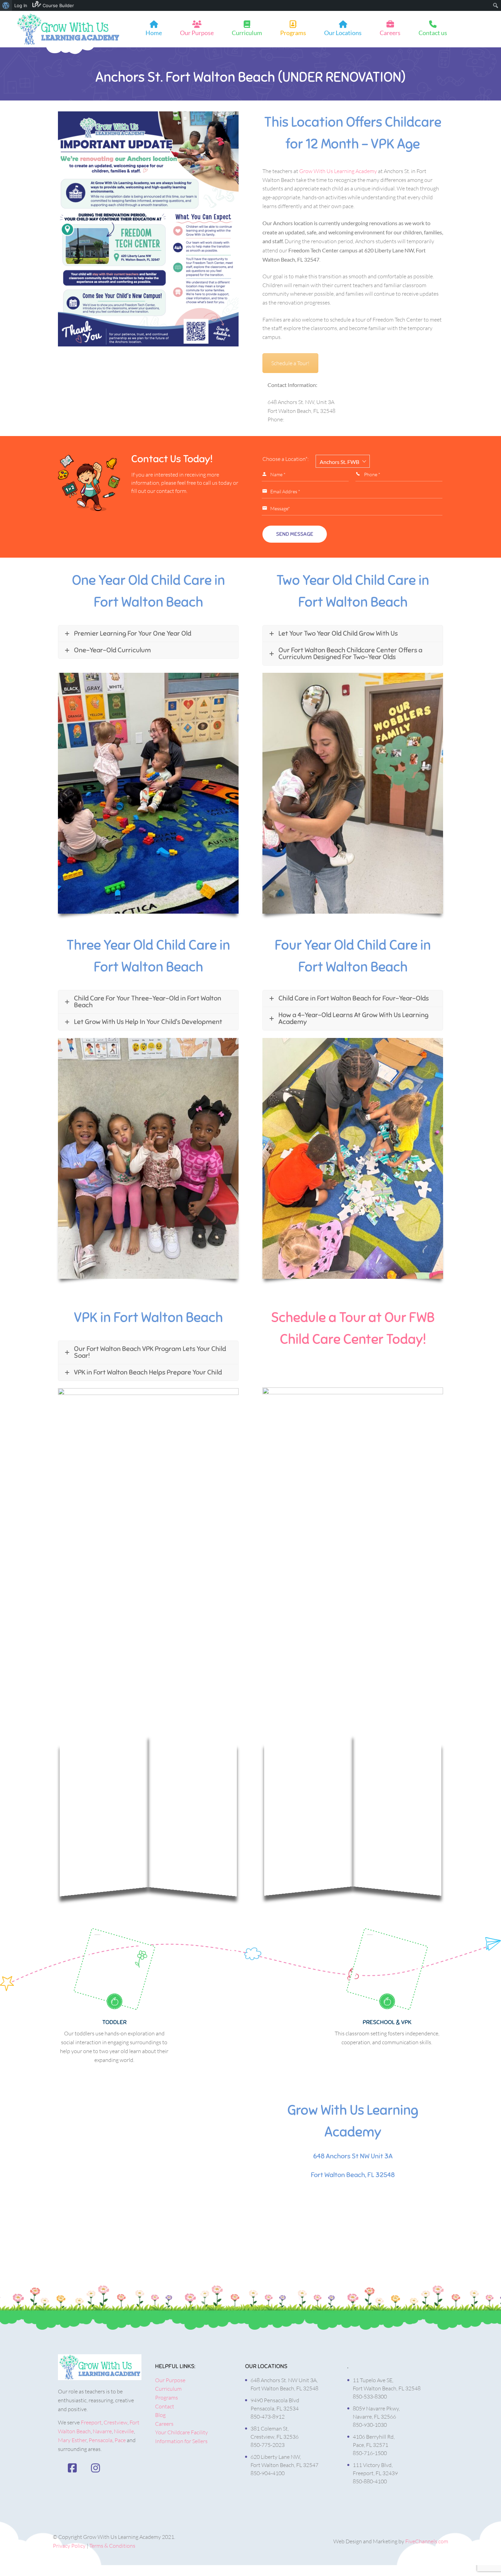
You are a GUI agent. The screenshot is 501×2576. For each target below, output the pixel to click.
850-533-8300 (370, 2396)
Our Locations (343, 33)
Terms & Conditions (112, 2546)
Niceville (124, 2431)
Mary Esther (72, 2440)
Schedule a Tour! (290, 363)
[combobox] (343, 461)
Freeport (91, 2422)
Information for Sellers (181, 2441)
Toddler (114, 2022)
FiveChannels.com (427, 2541)
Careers (390, 33)
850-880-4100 (370, 2481)
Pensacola (101, 2440)
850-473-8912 (268, 2417)
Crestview (116, 2422)
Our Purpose (197, 33)
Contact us (433, 33)
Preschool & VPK (387, 2022)
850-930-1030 (370, 2425)
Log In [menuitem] (21, 5)
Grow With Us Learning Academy (338, 171)
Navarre (102, 2431)
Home (154, 33)
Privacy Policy (69, 2546)
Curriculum (247, 33)
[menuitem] (6, 5)
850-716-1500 (370, 2453)
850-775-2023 (268, 2445)
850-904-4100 (268, 2473)
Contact (165, 2406)
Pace (120, 2440)
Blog (160, 2415)
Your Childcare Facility (181, 2432)
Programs (293, 33)
